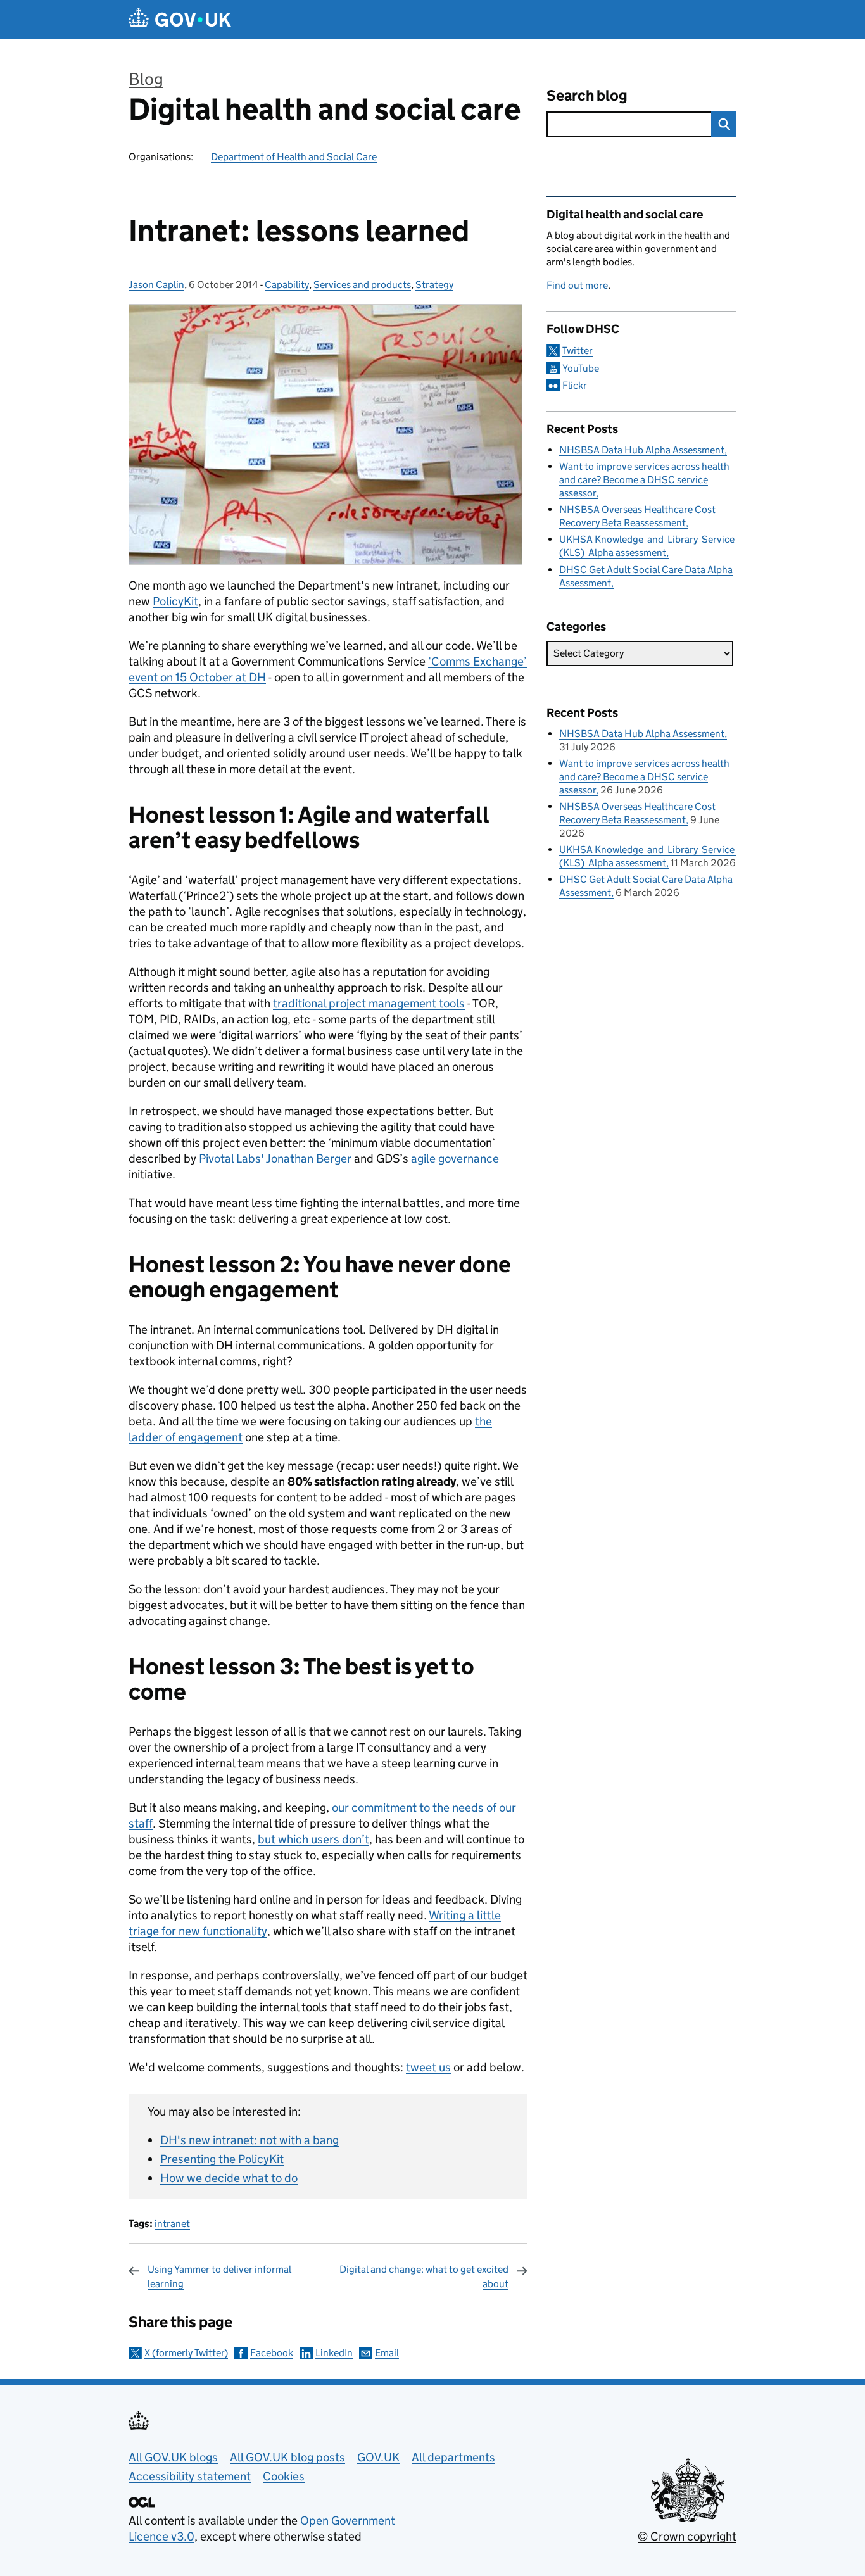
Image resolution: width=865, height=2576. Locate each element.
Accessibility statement (190, 2476)
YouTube (581, 368)
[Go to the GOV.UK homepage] (180, 19)
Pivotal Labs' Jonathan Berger (275, 1159)
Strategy (434, 285)
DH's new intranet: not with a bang (249, 2140)
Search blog (587, 95)
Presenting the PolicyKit (222, 2159)
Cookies (284, 2476)
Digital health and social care (325, 109)
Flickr (575, 385)
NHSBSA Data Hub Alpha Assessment (642, 450)
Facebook (272, 2353)
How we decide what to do (229, 2178)
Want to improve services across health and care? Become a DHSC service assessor (644, 480)
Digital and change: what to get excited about (424, 2276)
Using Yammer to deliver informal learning (219, 2276)
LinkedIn (334, 2353)
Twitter (578, 350)
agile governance (455, 1159)
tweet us (428, 2067)
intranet (172, 2224)
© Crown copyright (687, 2536)
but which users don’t (313, 1839)
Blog (146, 79)
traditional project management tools (369, 1003)
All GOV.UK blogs (173, 2457)
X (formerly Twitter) (186, 2353)
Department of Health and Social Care (294, 157)
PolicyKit (175, 601)
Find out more (577, 285)
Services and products (362, 285)
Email (387, 2353)
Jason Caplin (156, 285)
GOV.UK (378, 2457)
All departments (453, 2457)
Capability (287, 285)
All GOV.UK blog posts (287, 2457)
